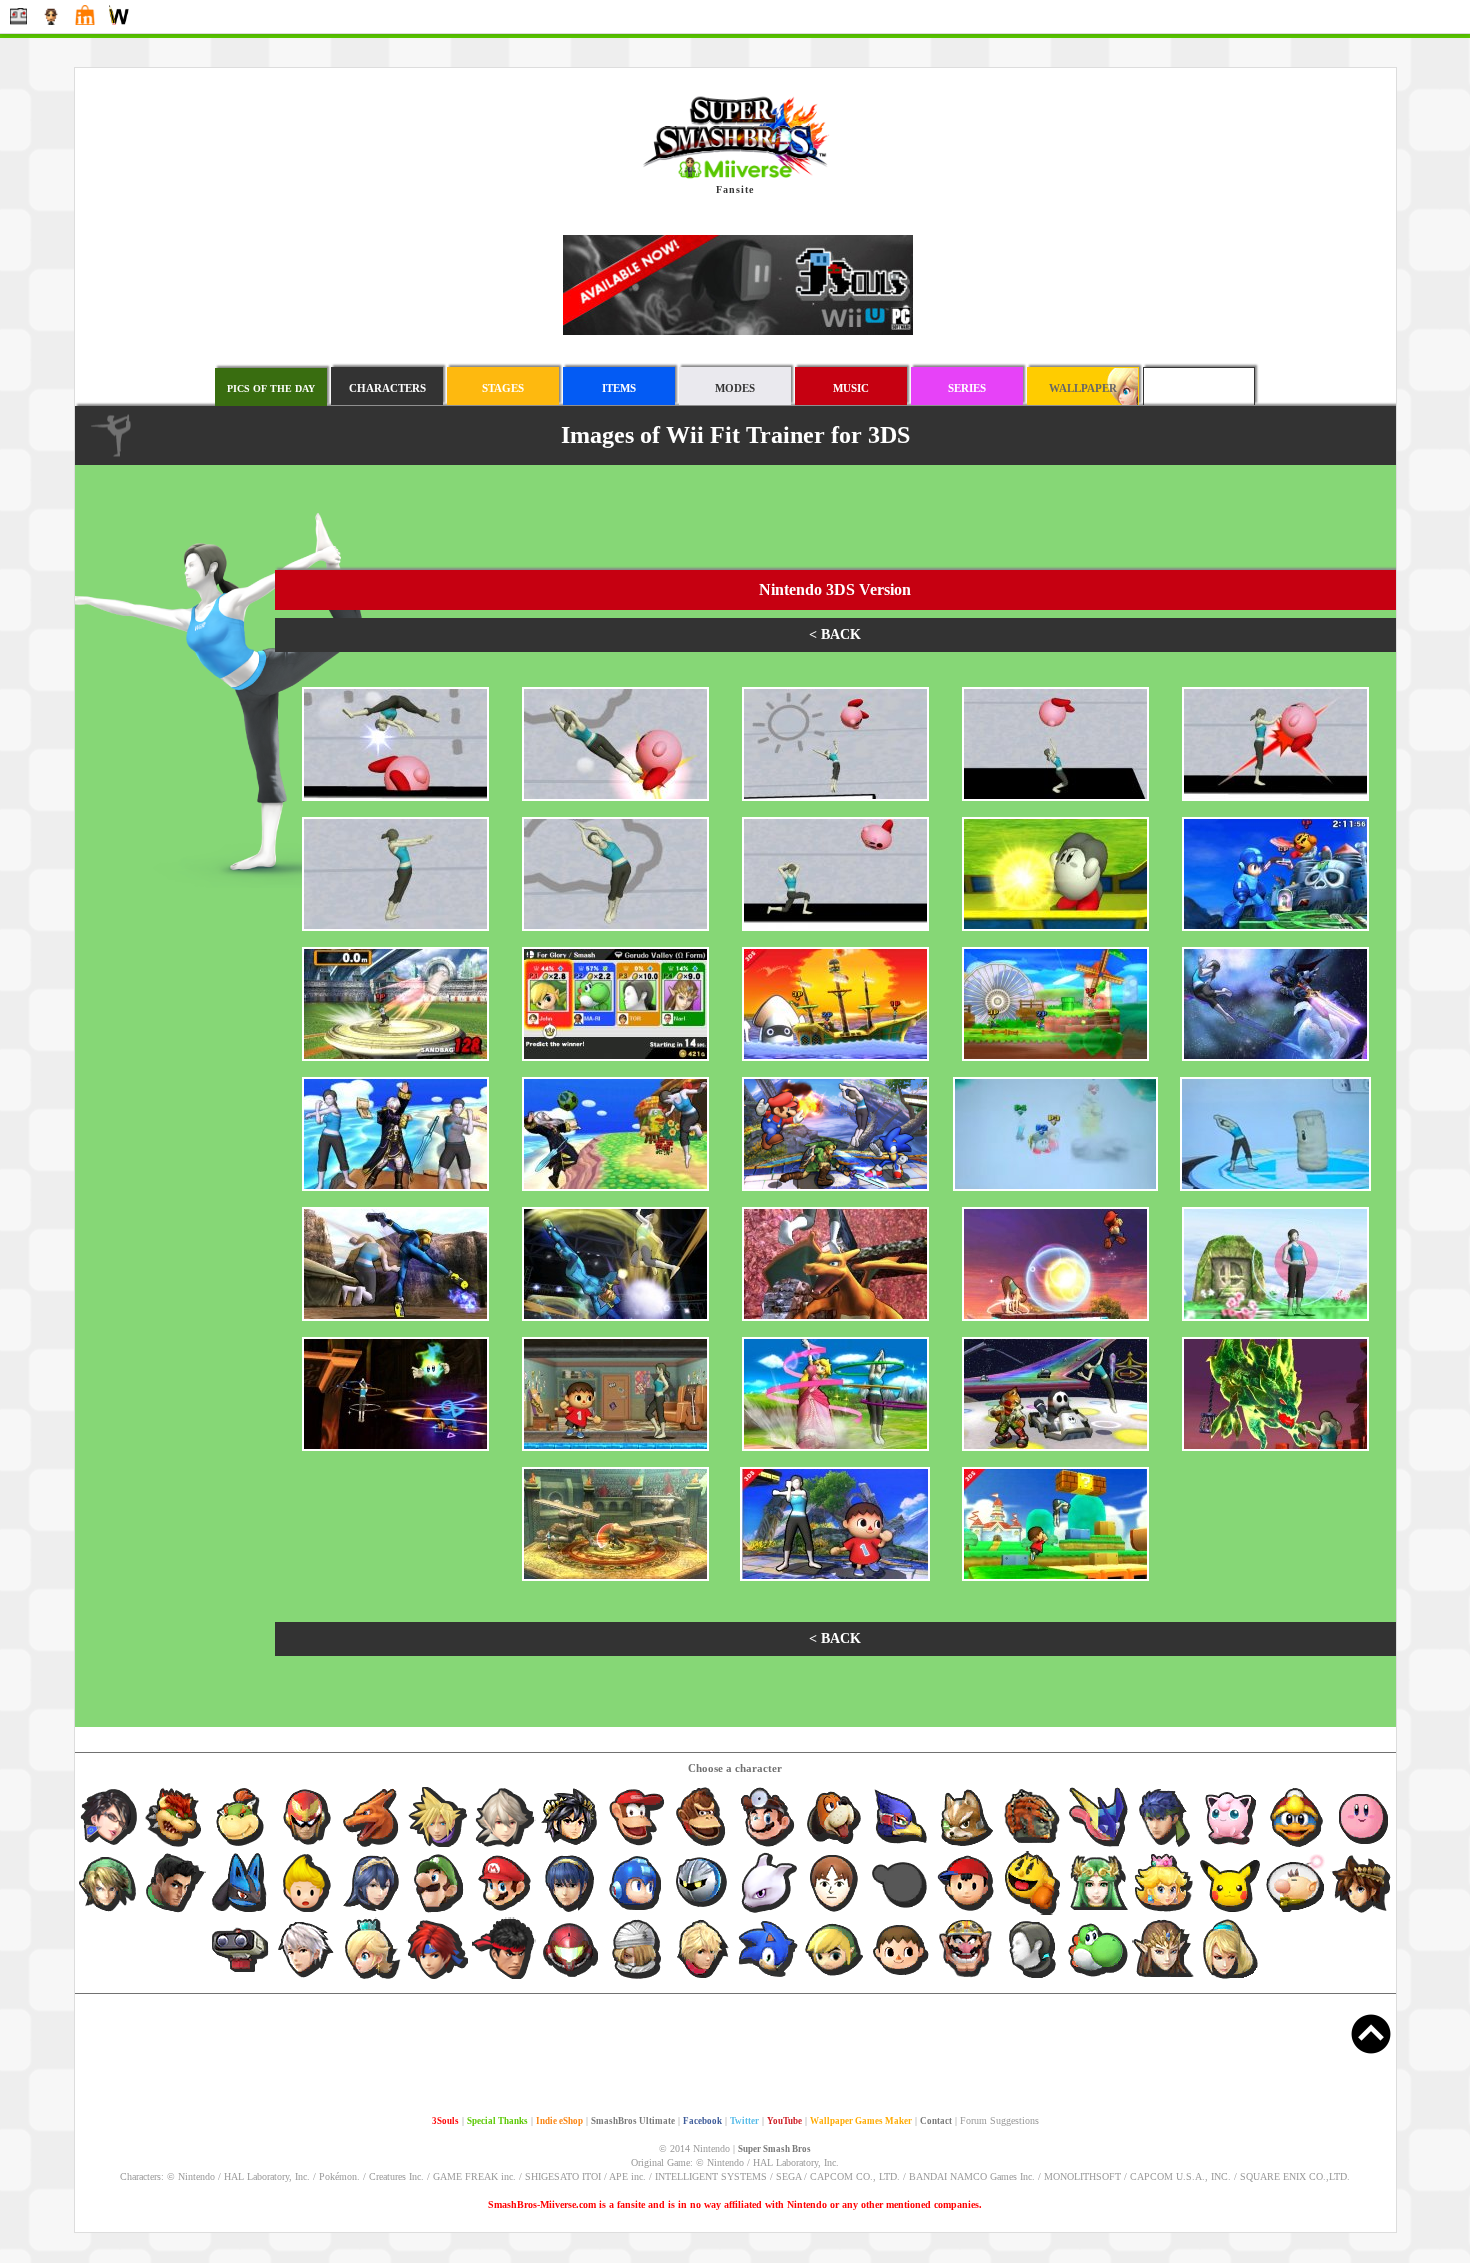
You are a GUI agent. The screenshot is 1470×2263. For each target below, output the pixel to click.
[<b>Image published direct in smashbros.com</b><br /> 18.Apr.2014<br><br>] (395, 1318)
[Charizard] (373, 1846)
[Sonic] (769, 1978)
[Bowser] (175, 1846)
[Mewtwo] (769, 1912)
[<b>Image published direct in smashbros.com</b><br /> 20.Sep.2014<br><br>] (395, 798)
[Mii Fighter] (835, 1912)
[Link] (109, 1912)
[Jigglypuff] (1231, 1846)
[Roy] (439, 1978)
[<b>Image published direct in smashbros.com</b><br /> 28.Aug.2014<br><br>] (1275, 928)
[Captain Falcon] (307, 1846)
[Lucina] (373, 1912)
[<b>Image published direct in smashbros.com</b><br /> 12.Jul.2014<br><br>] (835, 1188)
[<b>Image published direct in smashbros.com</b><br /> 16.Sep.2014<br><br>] (1055, 928)
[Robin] (307, 1978)
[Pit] (1362, 1912)
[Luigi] (439, 1912)
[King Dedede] (1297, 1846)
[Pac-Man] (1033, 1912)
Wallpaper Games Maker (861, 2121)
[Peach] (1165, 1912)
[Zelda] (1165, 1978)
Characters (387, 388)
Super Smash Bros (774, 2149)
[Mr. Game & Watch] (901, 1912)
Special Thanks (497, 2121)
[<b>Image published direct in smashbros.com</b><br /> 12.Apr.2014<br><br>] (1275, 1318)
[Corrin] (505, 1846)
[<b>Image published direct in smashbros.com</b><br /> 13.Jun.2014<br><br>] (1275, 1188)
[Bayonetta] (109, 1846)
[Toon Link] (835, 1978)
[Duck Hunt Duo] (835, 1846)
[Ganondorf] (1033, 1846)
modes (735, 388)
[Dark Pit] (571, 1846)
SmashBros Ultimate (633, 2121)
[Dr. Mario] (769, 1846)
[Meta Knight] (703, 1912)
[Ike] (1165, 1846)
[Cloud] (439, 1846)
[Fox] (967, 1846)
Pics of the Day (271, 388)
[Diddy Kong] (637, 1846)
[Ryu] (505, 1978)
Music (851, 388)
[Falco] (901, 1846)
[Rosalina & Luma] (373, 1978)
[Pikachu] (1231, 1912)
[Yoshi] (1099, 1978)
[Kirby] (1362, 1846)
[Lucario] (241, 1912)
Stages (503, 388)
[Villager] (901, 1978)
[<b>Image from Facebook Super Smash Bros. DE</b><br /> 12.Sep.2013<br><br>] (835, 1448)
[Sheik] (637, 1978)
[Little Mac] (175, 1912)
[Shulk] (703, 1978)
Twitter (744, 2121)
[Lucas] (307, 1912)
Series (967, 388)
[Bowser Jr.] (241, 1846)
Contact (936, 2121)
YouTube (784, 2121)
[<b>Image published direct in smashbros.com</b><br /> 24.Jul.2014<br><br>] (1275, 1058)
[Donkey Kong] (703, 1846)
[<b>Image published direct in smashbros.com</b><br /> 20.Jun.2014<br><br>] (1055, 1188)
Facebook (702, 2121)
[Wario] (967, 1978)
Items (619, 388)
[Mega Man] (637, 1912)
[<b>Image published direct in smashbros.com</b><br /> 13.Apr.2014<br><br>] (1055, 1318)
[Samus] (571, 1978)
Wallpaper (1083, 388)
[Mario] (505, 1912)
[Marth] (571, 1912)
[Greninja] (1099, 1846)
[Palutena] (1099, 1912)
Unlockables (1199, 388)
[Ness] (967, 1912)
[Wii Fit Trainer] (1033, 1978)
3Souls (445, 2121)
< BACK (835, 634)
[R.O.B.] (241, 1978)
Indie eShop (559, 2121)
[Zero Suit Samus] (1230, 1978)
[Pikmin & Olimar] (1297, 1912)
